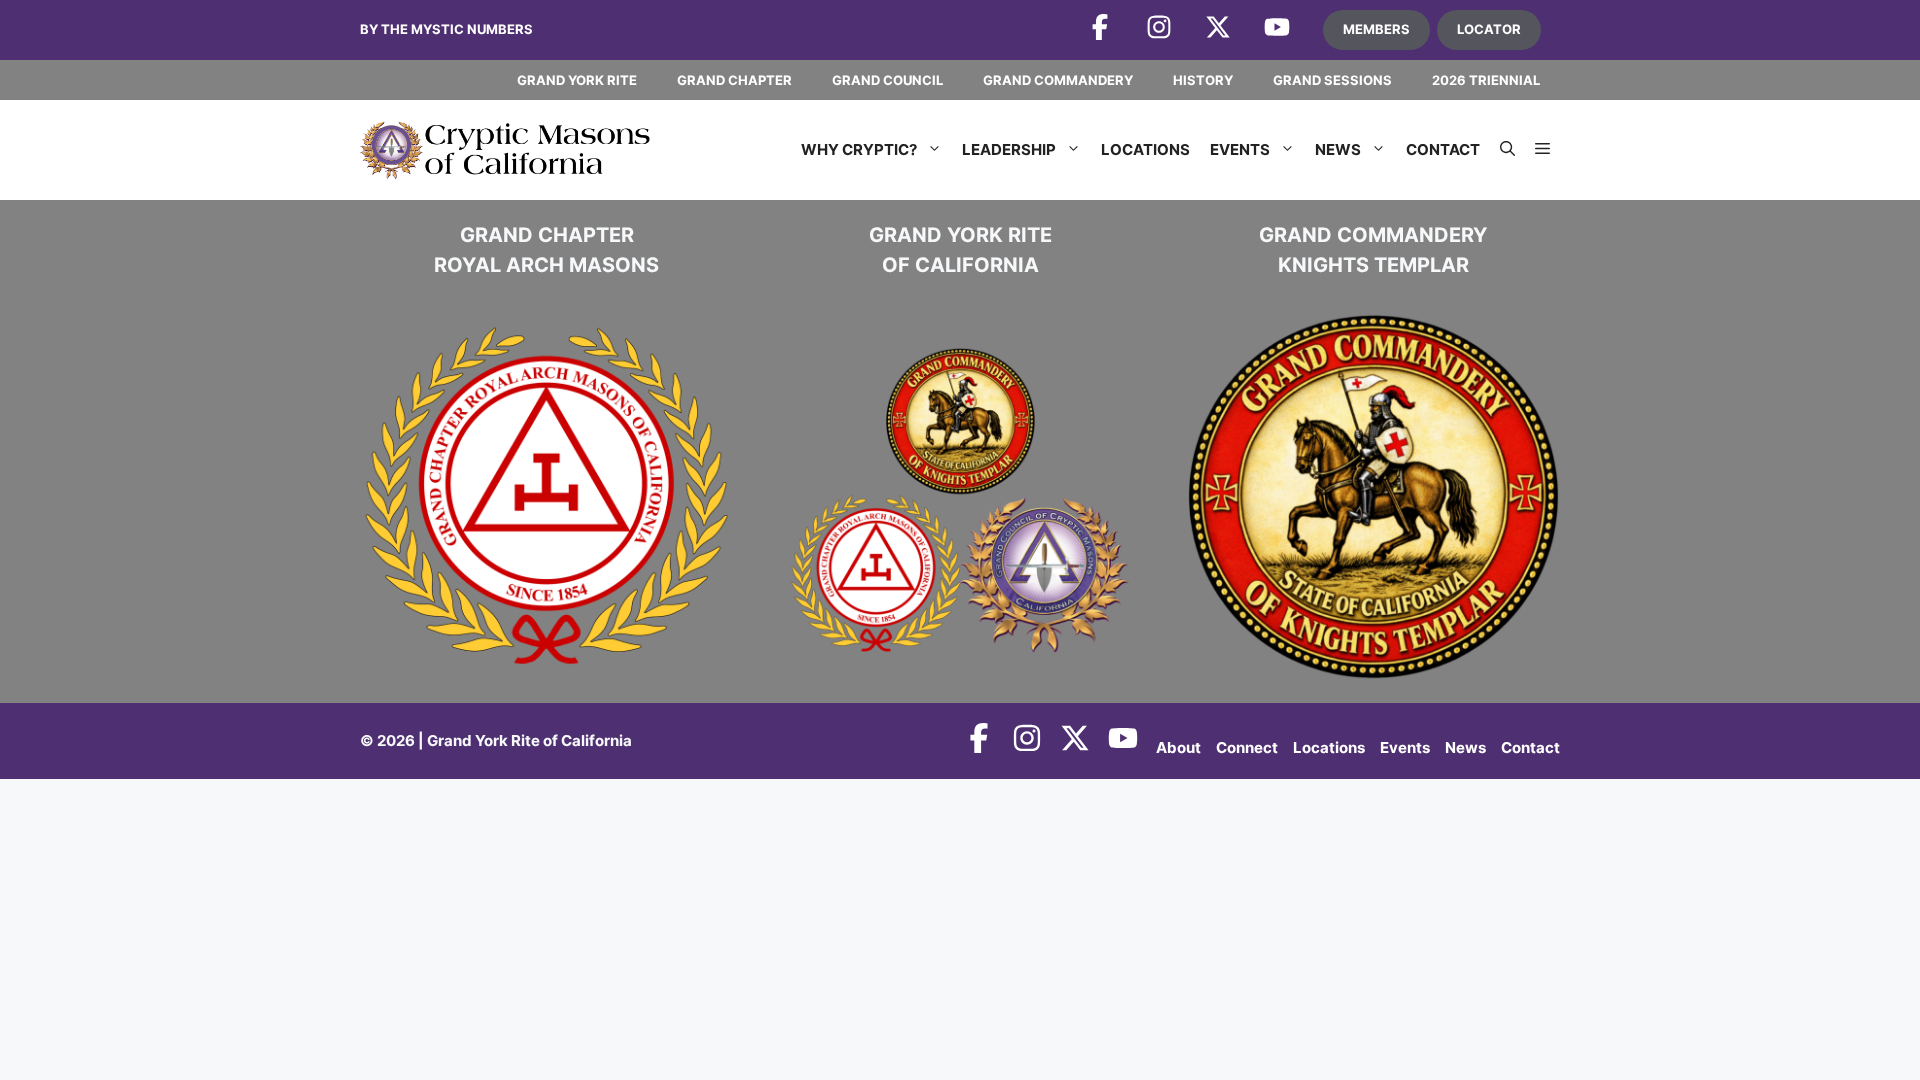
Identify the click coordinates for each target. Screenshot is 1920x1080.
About (1178, 747)
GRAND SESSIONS (1332, 80)
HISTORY (1203, 80)
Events (1240, 149)
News (1338, 149)
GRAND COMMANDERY (1058, 80)
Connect (1247, 747)
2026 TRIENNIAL (1486, 80)
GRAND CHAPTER (734, 80)
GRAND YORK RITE (577, 80)
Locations (1145, 149)
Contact (1443, 149)
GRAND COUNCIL (887, 80)
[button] (1507, 150)
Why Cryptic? (859, 149)
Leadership (1009, 149)
